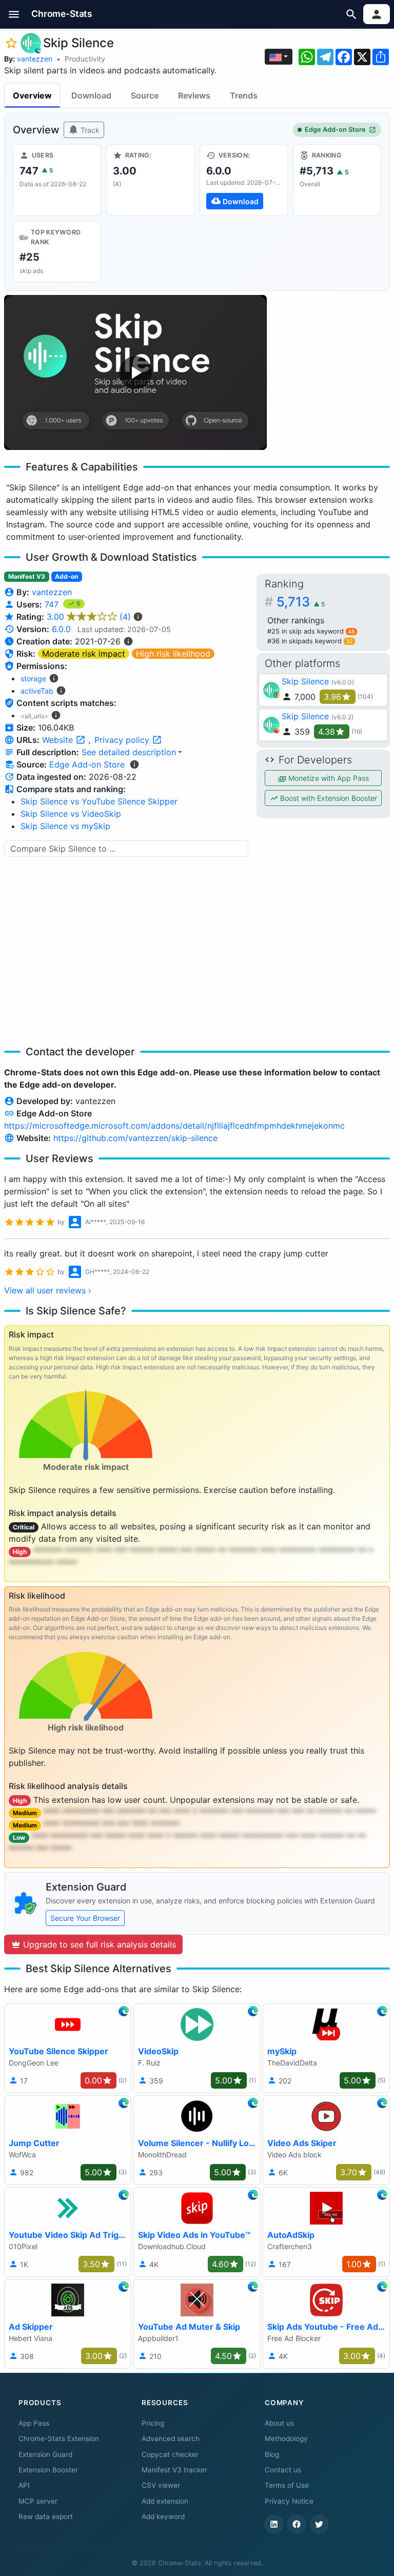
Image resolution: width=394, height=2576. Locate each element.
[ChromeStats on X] (319, 2524)
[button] (14, 14)
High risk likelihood (173, 654)
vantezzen (35, 59)
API (24, 2485)
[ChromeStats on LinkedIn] (274, 2524)
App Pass (34, 2423)
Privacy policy (123, 740)
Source (145, 95)
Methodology (286, 2439)
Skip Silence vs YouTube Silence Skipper (99, 801)
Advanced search (171, 2439)
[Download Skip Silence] (244, 180)
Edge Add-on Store (335, 130)
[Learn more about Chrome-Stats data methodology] (134, 764)
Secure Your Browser (85, 1918)
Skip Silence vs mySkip (65, 826)
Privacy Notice (289, 2501)
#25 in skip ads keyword (311, 631)
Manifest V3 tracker (174, 2470)
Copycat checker (170, 2454)
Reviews (194, 95)
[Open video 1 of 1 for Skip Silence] (135, 372)
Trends (244, 95)
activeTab (37, 691)
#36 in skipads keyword (310, 641)
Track (89, 130)
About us (279, 2423)
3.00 (89, 617)
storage (33, 679)
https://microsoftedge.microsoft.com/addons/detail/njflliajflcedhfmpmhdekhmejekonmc (174, 1126)
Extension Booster (48, 2470)
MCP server (38, 2501)
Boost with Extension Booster (328, 798)
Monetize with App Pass (328, 778)
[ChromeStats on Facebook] (297, 2524)
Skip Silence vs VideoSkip (71, 814)
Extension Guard (45, 2454)
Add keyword (163, 2516)
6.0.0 (61, 629)
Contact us (283, 2470)
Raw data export (46, 2516)
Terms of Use (287, 2485)
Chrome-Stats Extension (59, 2439)
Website (59, 740)
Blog (272, 2454)
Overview (32, 95)
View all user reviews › (48, 1290)
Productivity (85, 59)
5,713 (301, 602)
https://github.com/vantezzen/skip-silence (135, 1138)
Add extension (165, 2501)
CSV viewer (161, 2485)
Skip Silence (305, 681)
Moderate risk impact (84, 654)
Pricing (153, 2423)
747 (53, 604)
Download (91, 95)
